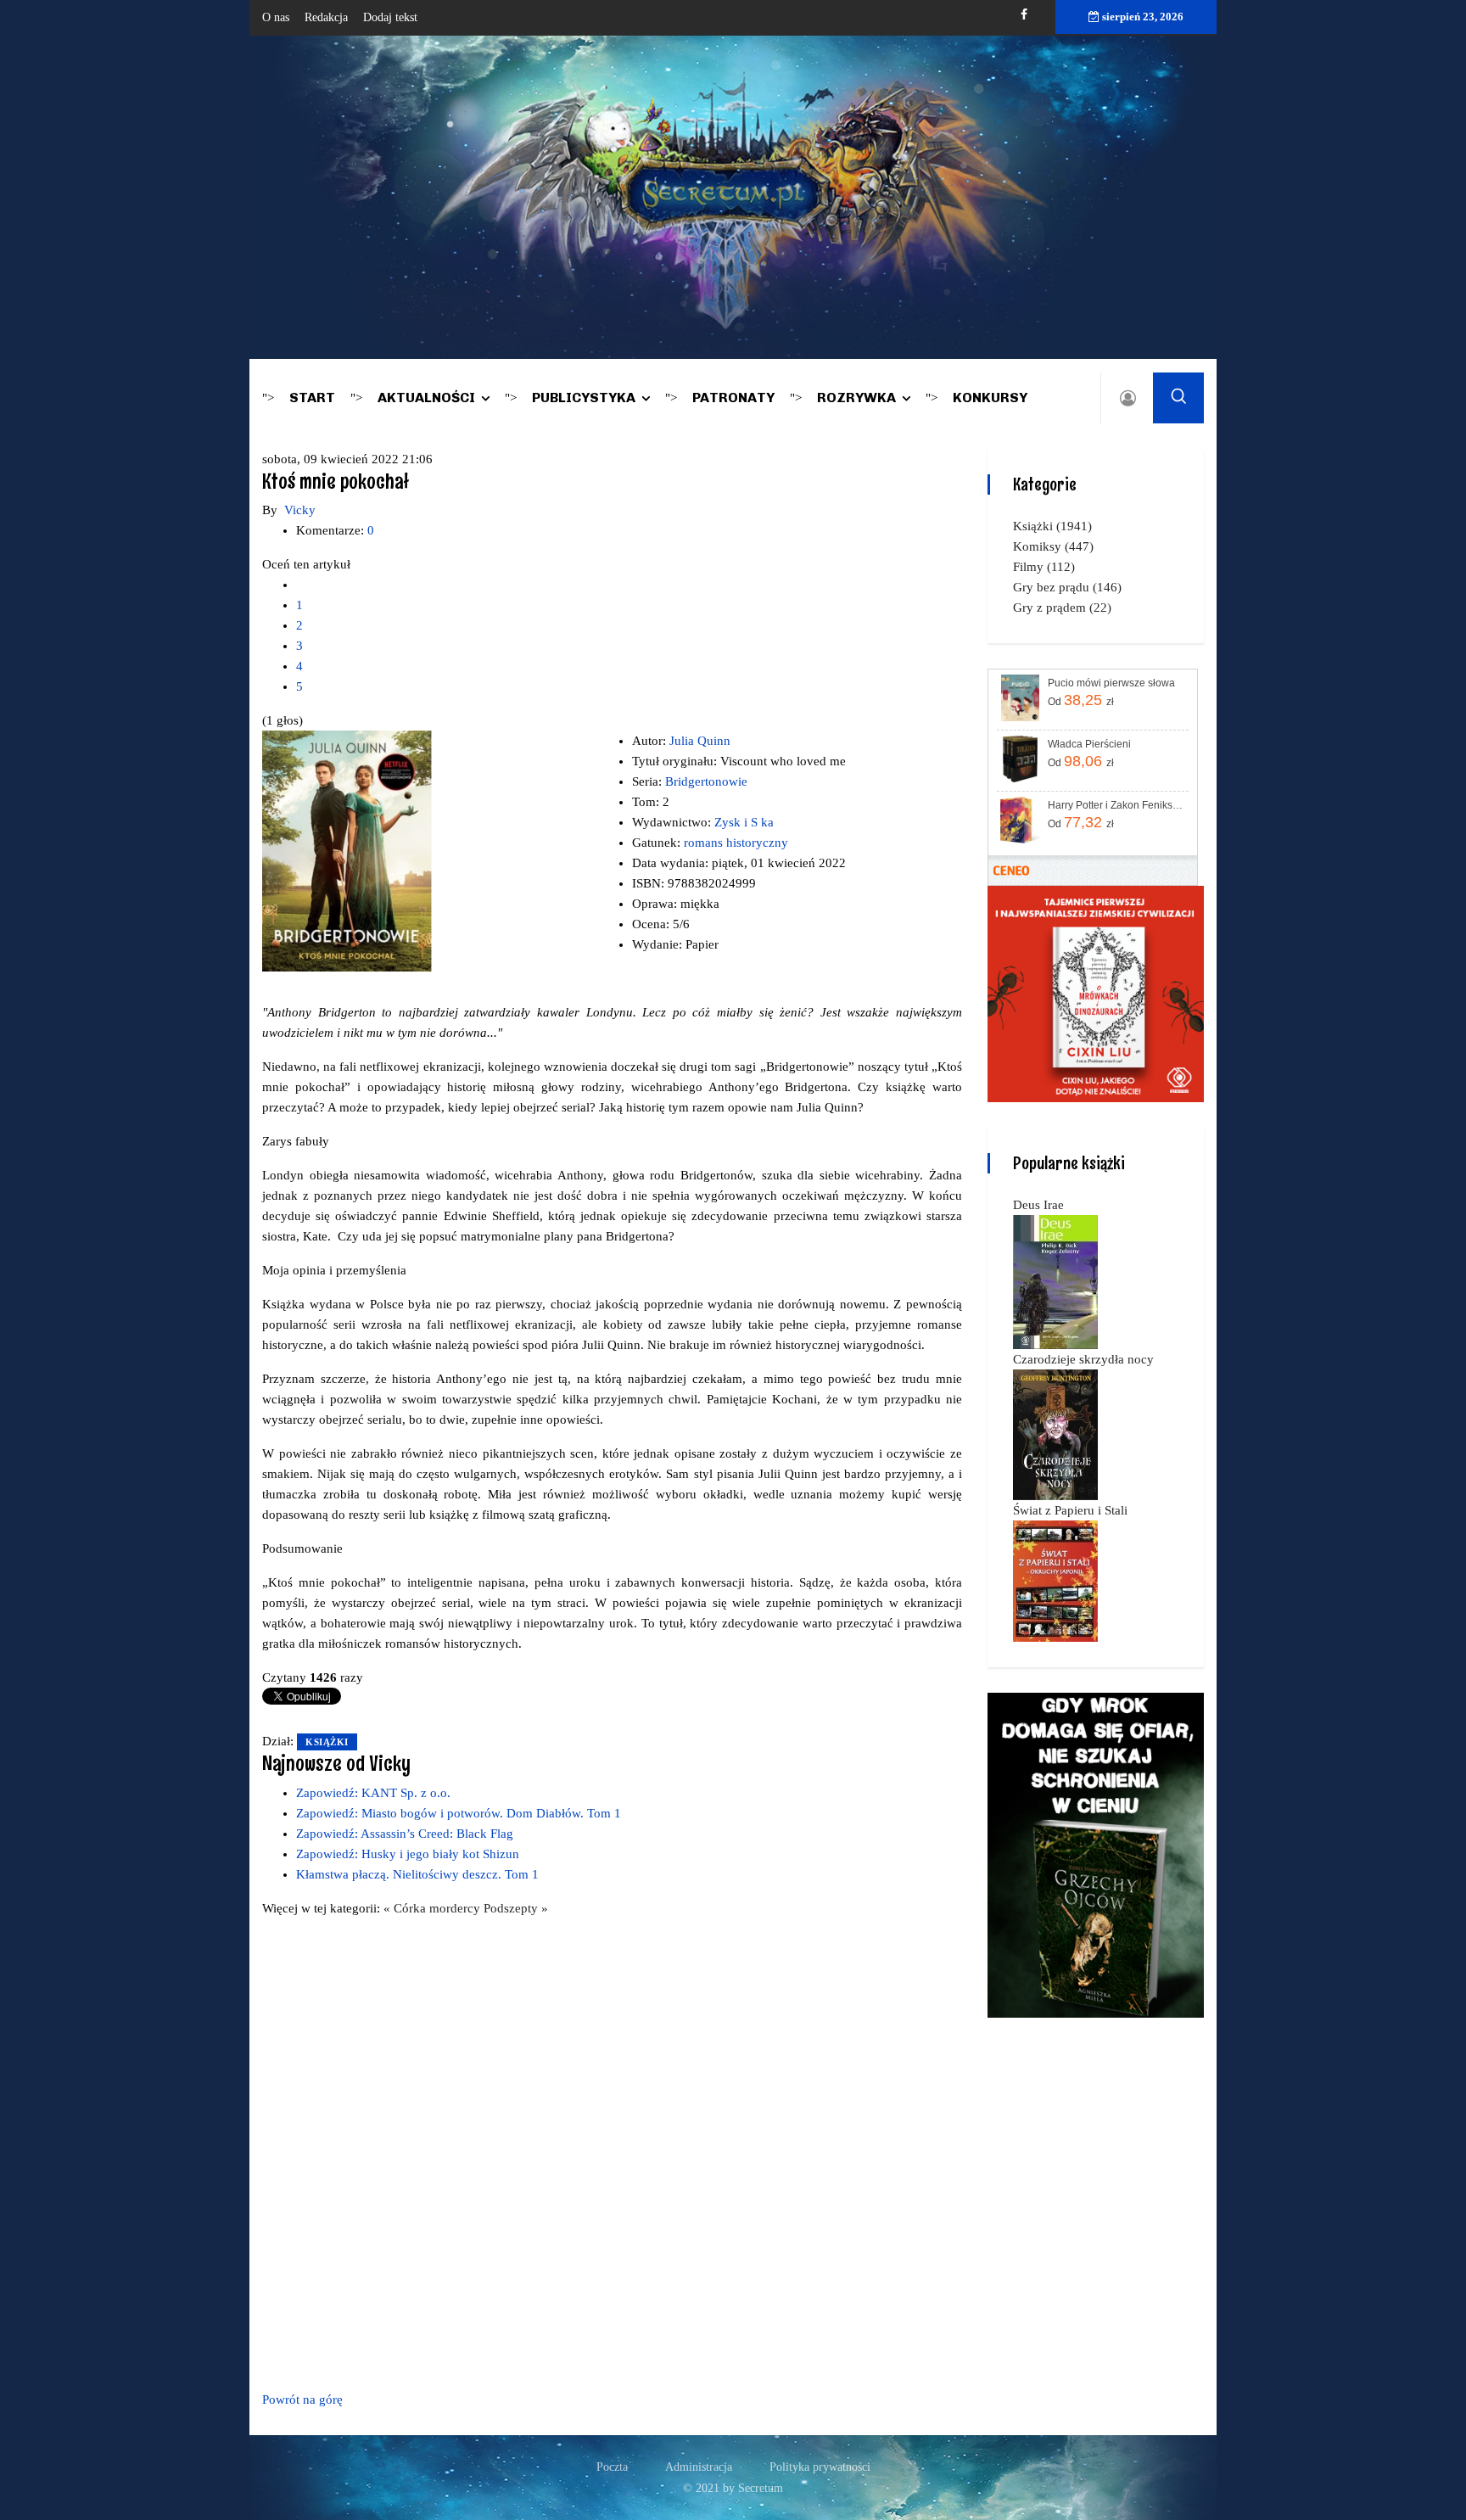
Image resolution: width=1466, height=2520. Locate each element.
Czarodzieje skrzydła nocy (1083, 1359)
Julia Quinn (700, 741)
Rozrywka (856, 398)
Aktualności (426, 398)
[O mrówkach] (1096, 993)
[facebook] (1024, 15)
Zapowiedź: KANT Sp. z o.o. (373, 1793)
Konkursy (990, 398)
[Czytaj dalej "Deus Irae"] (1055, 1281)
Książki (327, 1742)
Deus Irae (1038, 1205)
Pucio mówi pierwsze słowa (1111, 683)
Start (312, 398)
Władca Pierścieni (1089, 744)
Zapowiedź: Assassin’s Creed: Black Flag (405, 1834)
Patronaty (733, 398)
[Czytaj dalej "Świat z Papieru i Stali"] (1055, 1580)
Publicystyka (584, 398)
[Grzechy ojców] (1096, 1854)
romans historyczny (736, 843)
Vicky (300, 510)
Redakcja (326, 17)
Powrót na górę (302, 2400)
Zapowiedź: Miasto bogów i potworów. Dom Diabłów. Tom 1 (459, 1813)
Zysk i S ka (744, 822)
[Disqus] (612, 2151)
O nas (276, 17)
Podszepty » (516, 1908)
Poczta (612, 2467)
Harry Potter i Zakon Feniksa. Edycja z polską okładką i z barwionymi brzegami (1117, 805)
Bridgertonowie (706, 781)
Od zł (1081, 700)
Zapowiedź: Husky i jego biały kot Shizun (408, 1854)
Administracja (699, 2467)
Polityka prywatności (820, 2467)
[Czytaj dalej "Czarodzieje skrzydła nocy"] (1055, 1434)
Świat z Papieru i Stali (1070, 1510)
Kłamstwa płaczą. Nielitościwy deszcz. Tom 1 (417, 1874)
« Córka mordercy (434, 1908)
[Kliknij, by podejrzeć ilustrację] (347, 850)
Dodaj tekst (390, 17)
